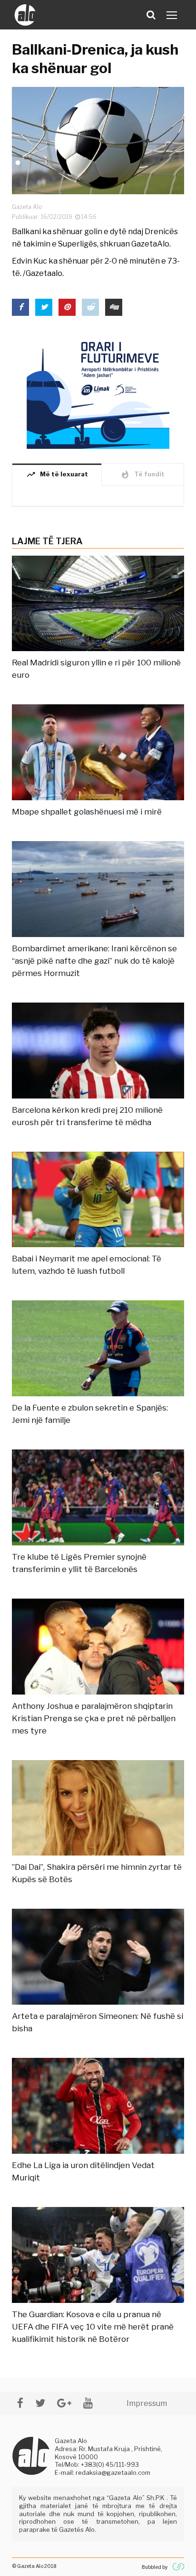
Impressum (147, 2403)
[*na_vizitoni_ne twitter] (40, 2403)
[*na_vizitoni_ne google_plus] (64, 2403)
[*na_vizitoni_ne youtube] (88, 2403)
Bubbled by (155, 2567)
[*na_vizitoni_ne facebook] (20, 2403)
